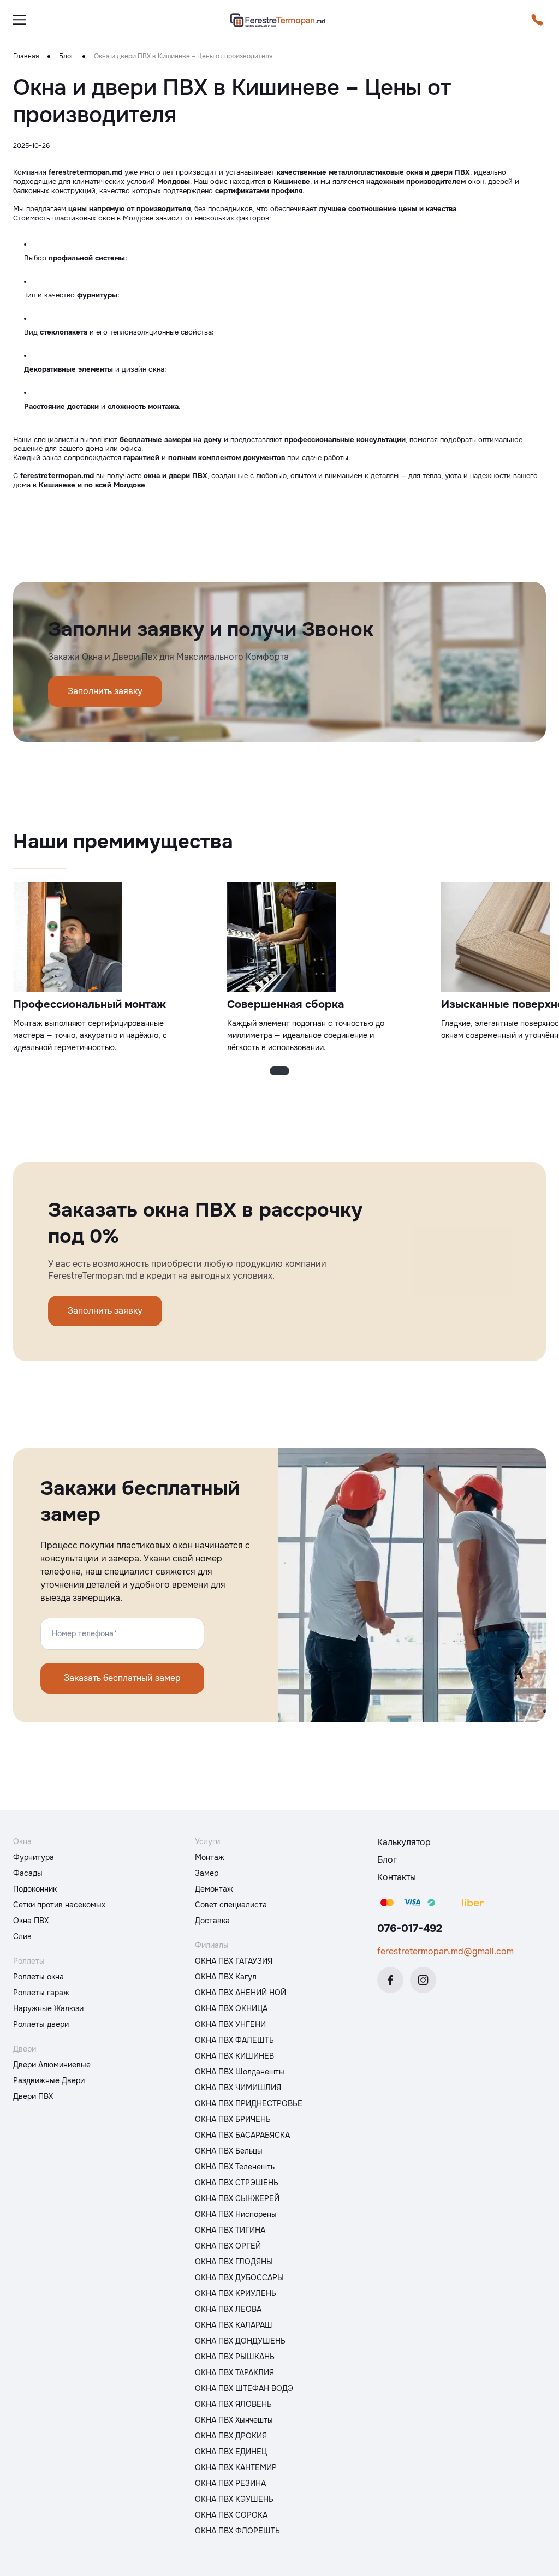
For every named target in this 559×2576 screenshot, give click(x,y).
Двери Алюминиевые (52, 2065)
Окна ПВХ (31, 1921)
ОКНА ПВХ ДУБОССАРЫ (239, 2277)
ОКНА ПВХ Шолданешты (240, 2072)
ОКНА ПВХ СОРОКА (231, 2515)
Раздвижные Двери (49, 2080)
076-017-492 (410, 1928)
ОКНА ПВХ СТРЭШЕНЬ (237, 2183)
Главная (26, 56)
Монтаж (210, 1857)
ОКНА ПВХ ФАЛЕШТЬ (234, 2040)
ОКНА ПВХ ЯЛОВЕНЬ (233, 2404)
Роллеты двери (41, 2024)
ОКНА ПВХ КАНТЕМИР (236, 2467)
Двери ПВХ (33, 2096)
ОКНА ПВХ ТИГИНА (230, 2230)
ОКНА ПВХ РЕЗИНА (230, 2483)
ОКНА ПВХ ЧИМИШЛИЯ (238, 2088)
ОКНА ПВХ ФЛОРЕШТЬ (237, 2531)
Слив (22, 1936)
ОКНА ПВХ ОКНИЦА (231, 2008)
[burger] (20, 20)
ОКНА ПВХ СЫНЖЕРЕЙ (237, 2198)
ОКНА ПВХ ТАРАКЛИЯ (234, 2372)
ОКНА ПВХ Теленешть (235, 2167)
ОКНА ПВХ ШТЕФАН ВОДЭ (244, 2388)
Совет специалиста (231, 1905)
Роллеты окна (38, 1977)
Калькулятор (404, 1842)
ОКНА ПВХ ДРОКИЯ (231, 2436)
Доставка (212, 1921)
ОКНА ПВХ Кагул (226, 1977)
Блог (66, 56)
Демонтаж (214, 1889)
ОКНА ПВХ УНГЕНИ (230, 2024)
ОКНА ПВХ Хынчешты (234, 2420)
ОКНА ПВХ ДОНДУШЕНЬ (240, 2341)
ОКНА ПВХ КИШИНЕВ (234, 2056)
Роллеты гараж (41, 1993)
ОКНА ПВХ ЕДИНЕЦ (231, 2452)
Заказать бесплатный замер (122, 1678)
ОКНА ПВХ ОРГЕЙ (228, 2246)
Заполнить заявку (105, 691)
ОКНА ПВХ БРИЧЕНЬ (233, 2119)
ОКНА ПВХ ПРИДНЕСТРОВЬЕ (249, 2103)
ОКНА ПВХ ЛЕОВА (228, 2309)
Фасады (28, 1873)
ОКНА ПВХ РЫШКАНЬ (235, 2357)
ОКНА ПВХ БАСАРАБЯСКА (242, 2135)
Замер (207, 1873)
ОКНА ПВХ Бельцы (229, 2151)
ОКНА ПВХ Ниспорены (236, 2214)
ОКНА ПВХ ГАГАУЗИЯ (234, 1961)
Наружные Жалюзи (48, 2008)
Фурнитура (34, 1857)
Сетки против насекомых (59, 1905)
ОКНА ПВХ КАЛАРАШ (234, 2325)
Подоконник (35, 1889)
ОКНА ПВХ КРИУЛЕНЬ (236, 2293)
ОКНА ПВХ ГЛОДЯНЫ (234, 2262)
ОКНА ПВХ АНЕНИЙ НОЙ (240, 1993)
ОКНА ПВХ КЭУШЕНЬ (234, 2499)
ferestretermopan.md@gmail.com (445, 1951)
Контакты (397, 1877)
